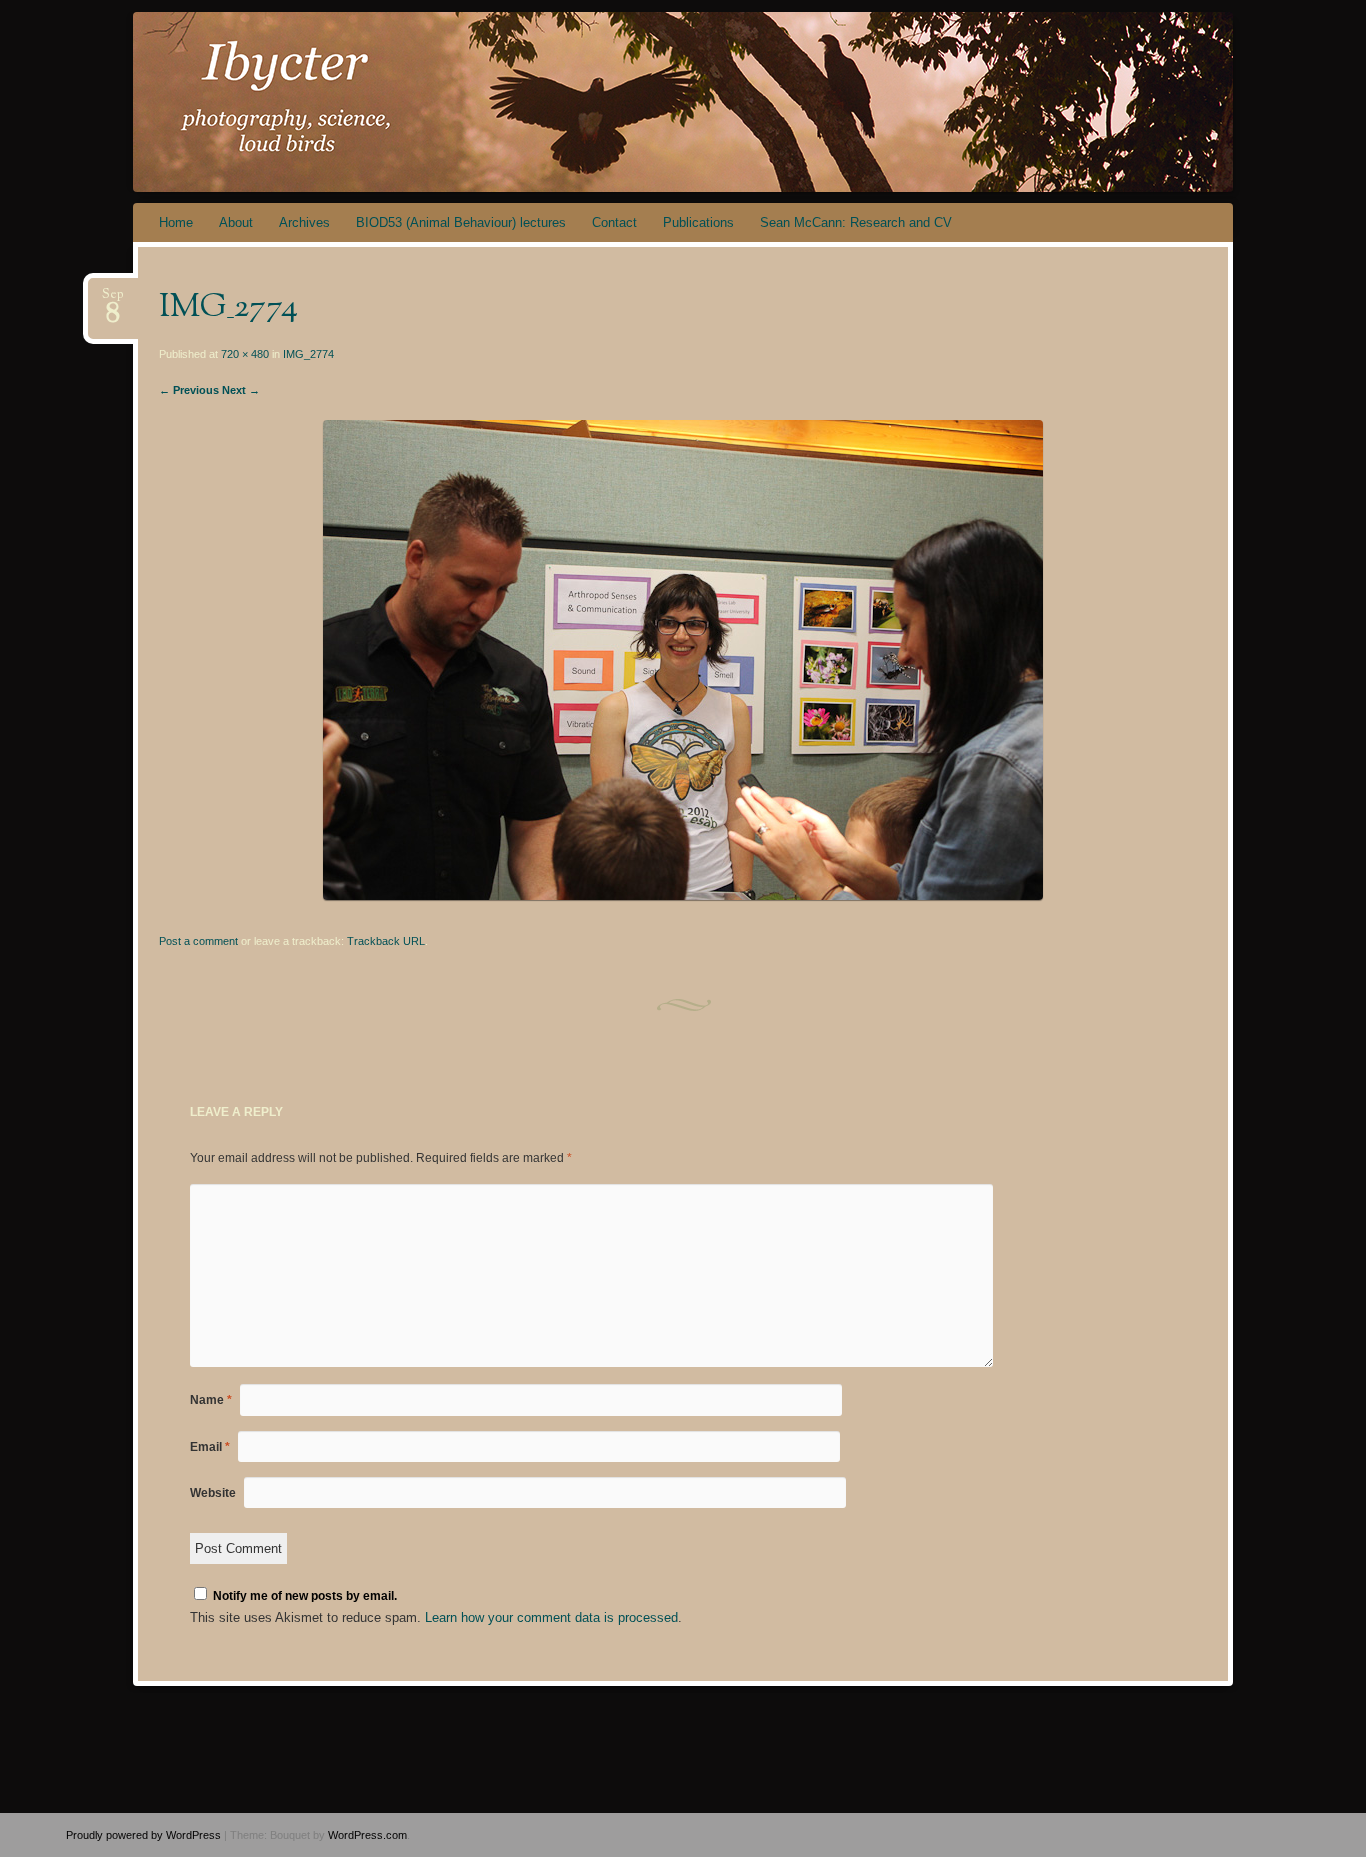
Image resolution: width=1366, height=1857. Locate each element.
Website (213, 1493)
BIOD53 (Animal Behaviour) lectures (461, 222)
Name (211, 1400)
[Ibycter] (679, 102)
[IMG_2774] (683, 895)
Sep (113, 300)
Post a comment (198, 941)
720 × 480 (245, 354)
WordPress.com (367, 1835)
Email (210, 1447)
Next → (241, 390)
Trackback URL (386, 941)
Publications (698, 222)
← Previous (189, 390)
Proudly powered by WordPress (143, 1835)
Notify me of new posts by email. (305, 1596)
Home (176, 222)
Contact (614, 222)
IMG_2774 (308, 354)
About (236, 222)
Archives (304, 222)
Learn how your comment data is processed (551, 1617)
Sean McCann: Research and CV (856, 222)
